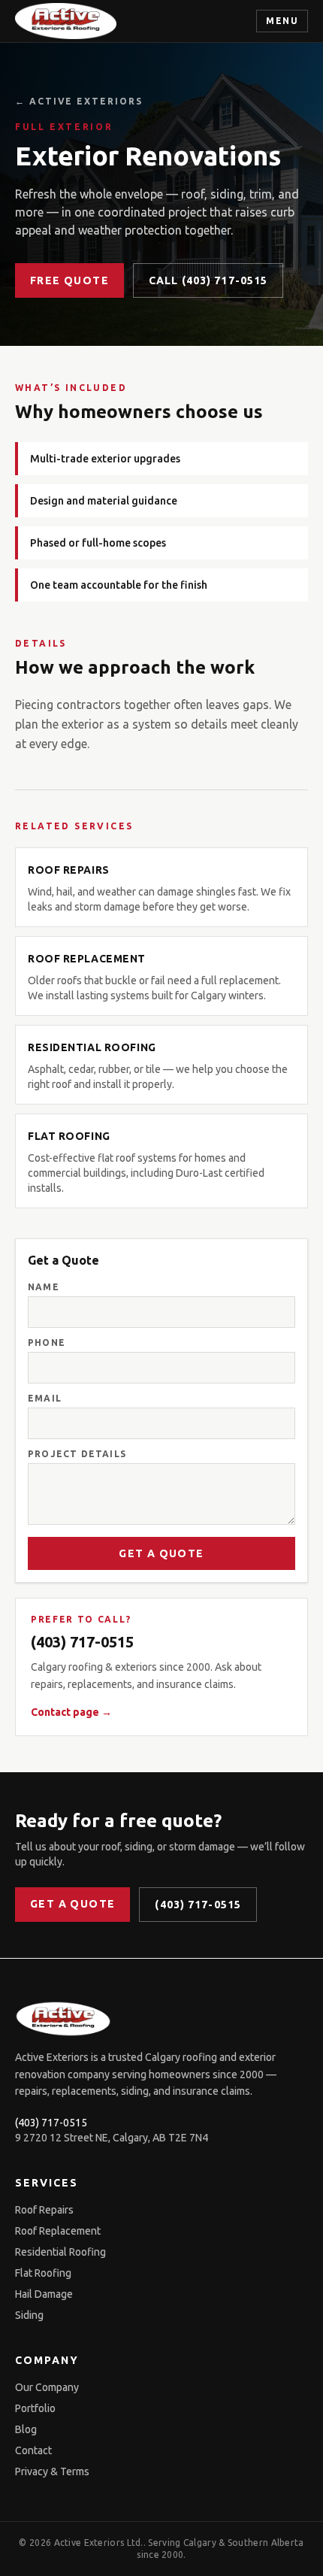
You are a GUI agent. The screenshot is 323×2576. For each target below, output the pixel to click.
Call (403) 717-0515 (208, 280)
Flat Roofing (43, 2273)
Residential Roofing (60, 2252)
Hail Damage (44, 2294)
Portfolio (35, 2408)
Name (44, 1287)
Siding (29, 2315)
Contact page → (71, 1712)
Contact (33, 2450)
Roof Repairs (44, 2210)
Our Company (47, 2387)
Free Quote (69, 280)
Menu (282, 21)
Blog (26, 2429)
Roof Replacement (58, 2231)
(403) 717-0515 (82, 1642)
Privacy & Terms (52, 2471)
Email (45, 1398)
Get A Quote (161, 1553)
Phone (47, 1343)
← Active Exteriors (79, 101)
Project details (77, 1454)
